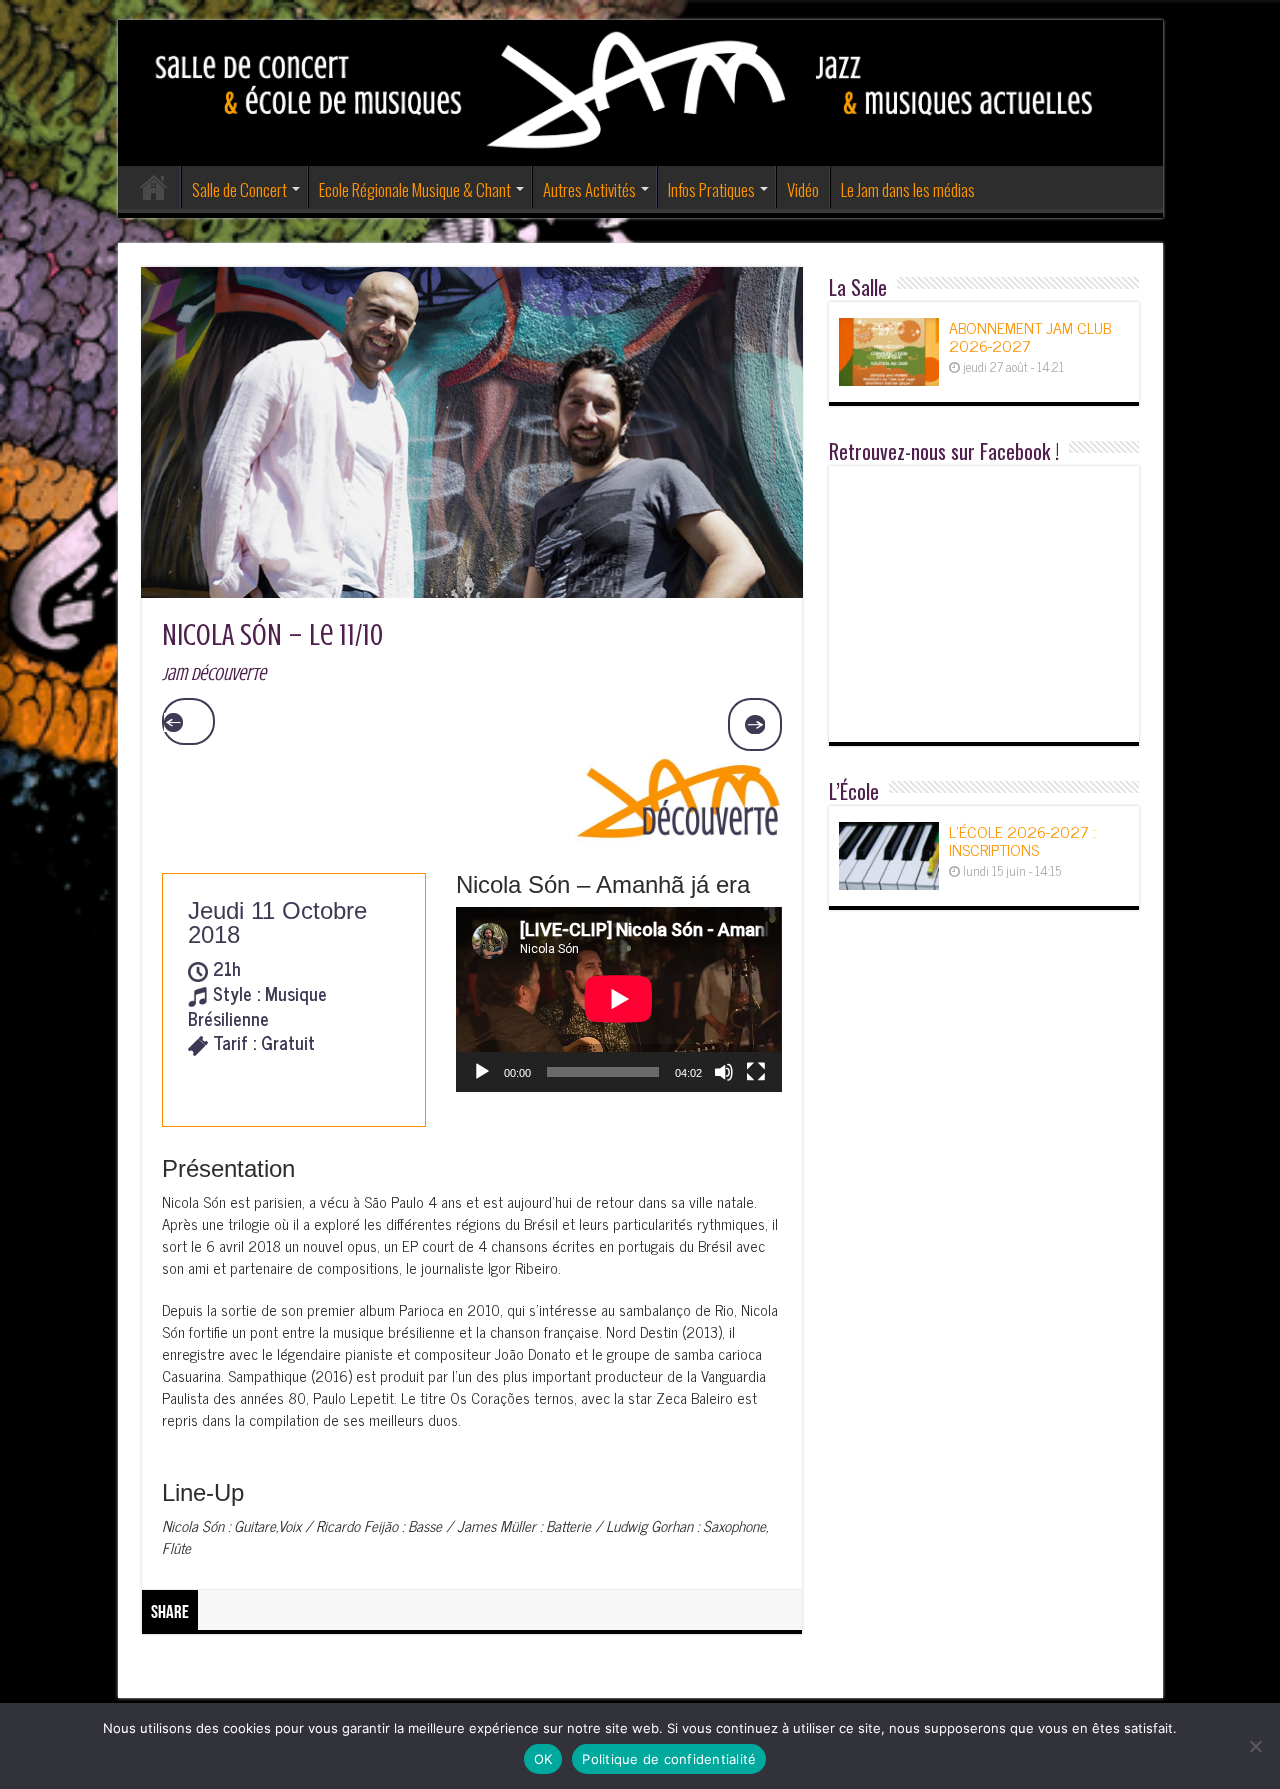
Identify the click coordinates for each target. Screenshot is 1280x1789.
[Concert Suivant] (755, 725)
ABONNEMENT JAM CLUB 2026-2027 (1030, 336)
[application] (618, 999)
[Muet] (724, 1072)
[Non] (1255, 1746)
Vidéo (803, 189)
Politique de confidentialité (669, 1759)
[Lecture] (482, 1072)
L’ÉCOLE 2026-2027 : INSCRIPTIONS (1022, 840)
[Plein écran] (756, 1072)
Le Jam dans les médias (908, 189)
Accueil (154, 187)
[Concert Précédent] (189, 722)
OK (543, 1759)
